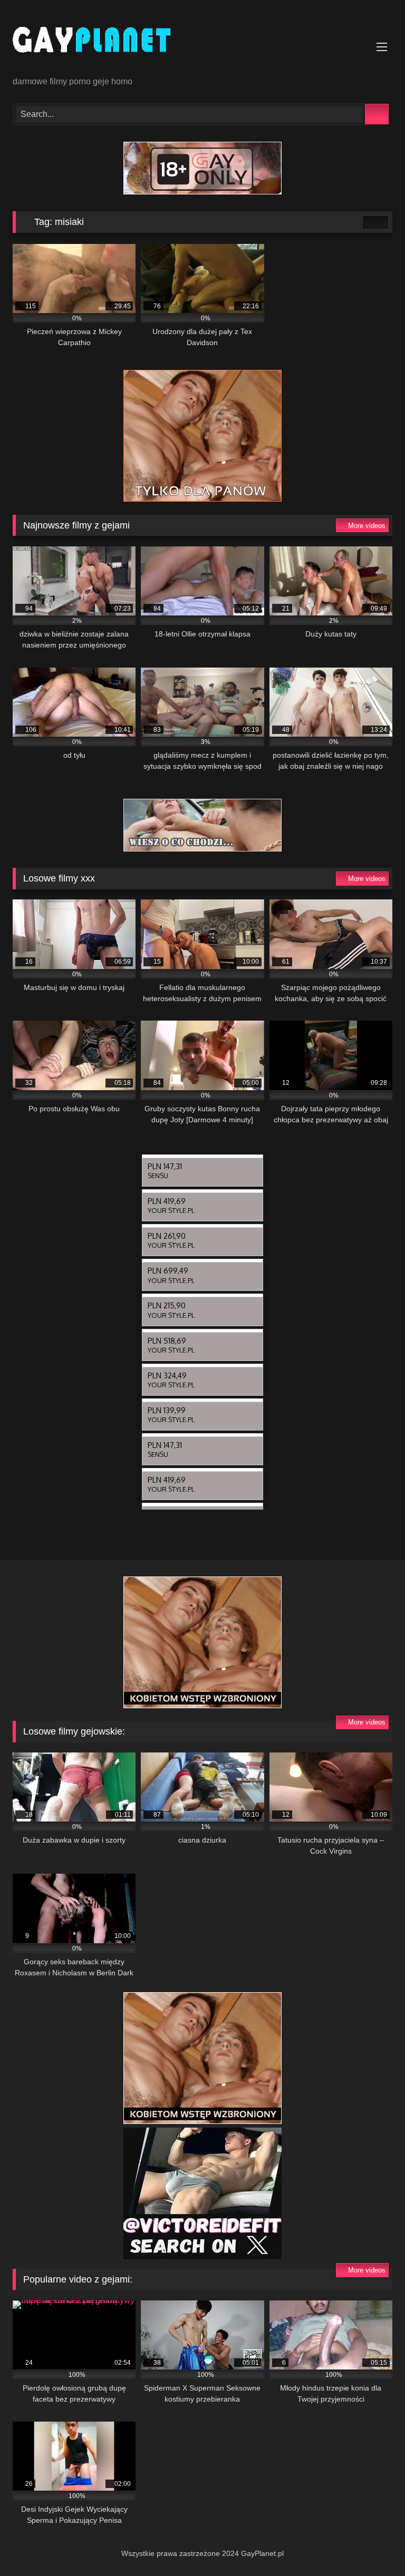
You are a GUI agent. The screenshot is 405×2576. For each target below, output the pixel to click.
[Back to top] (373, 2545)
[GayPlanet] (202, 42)
